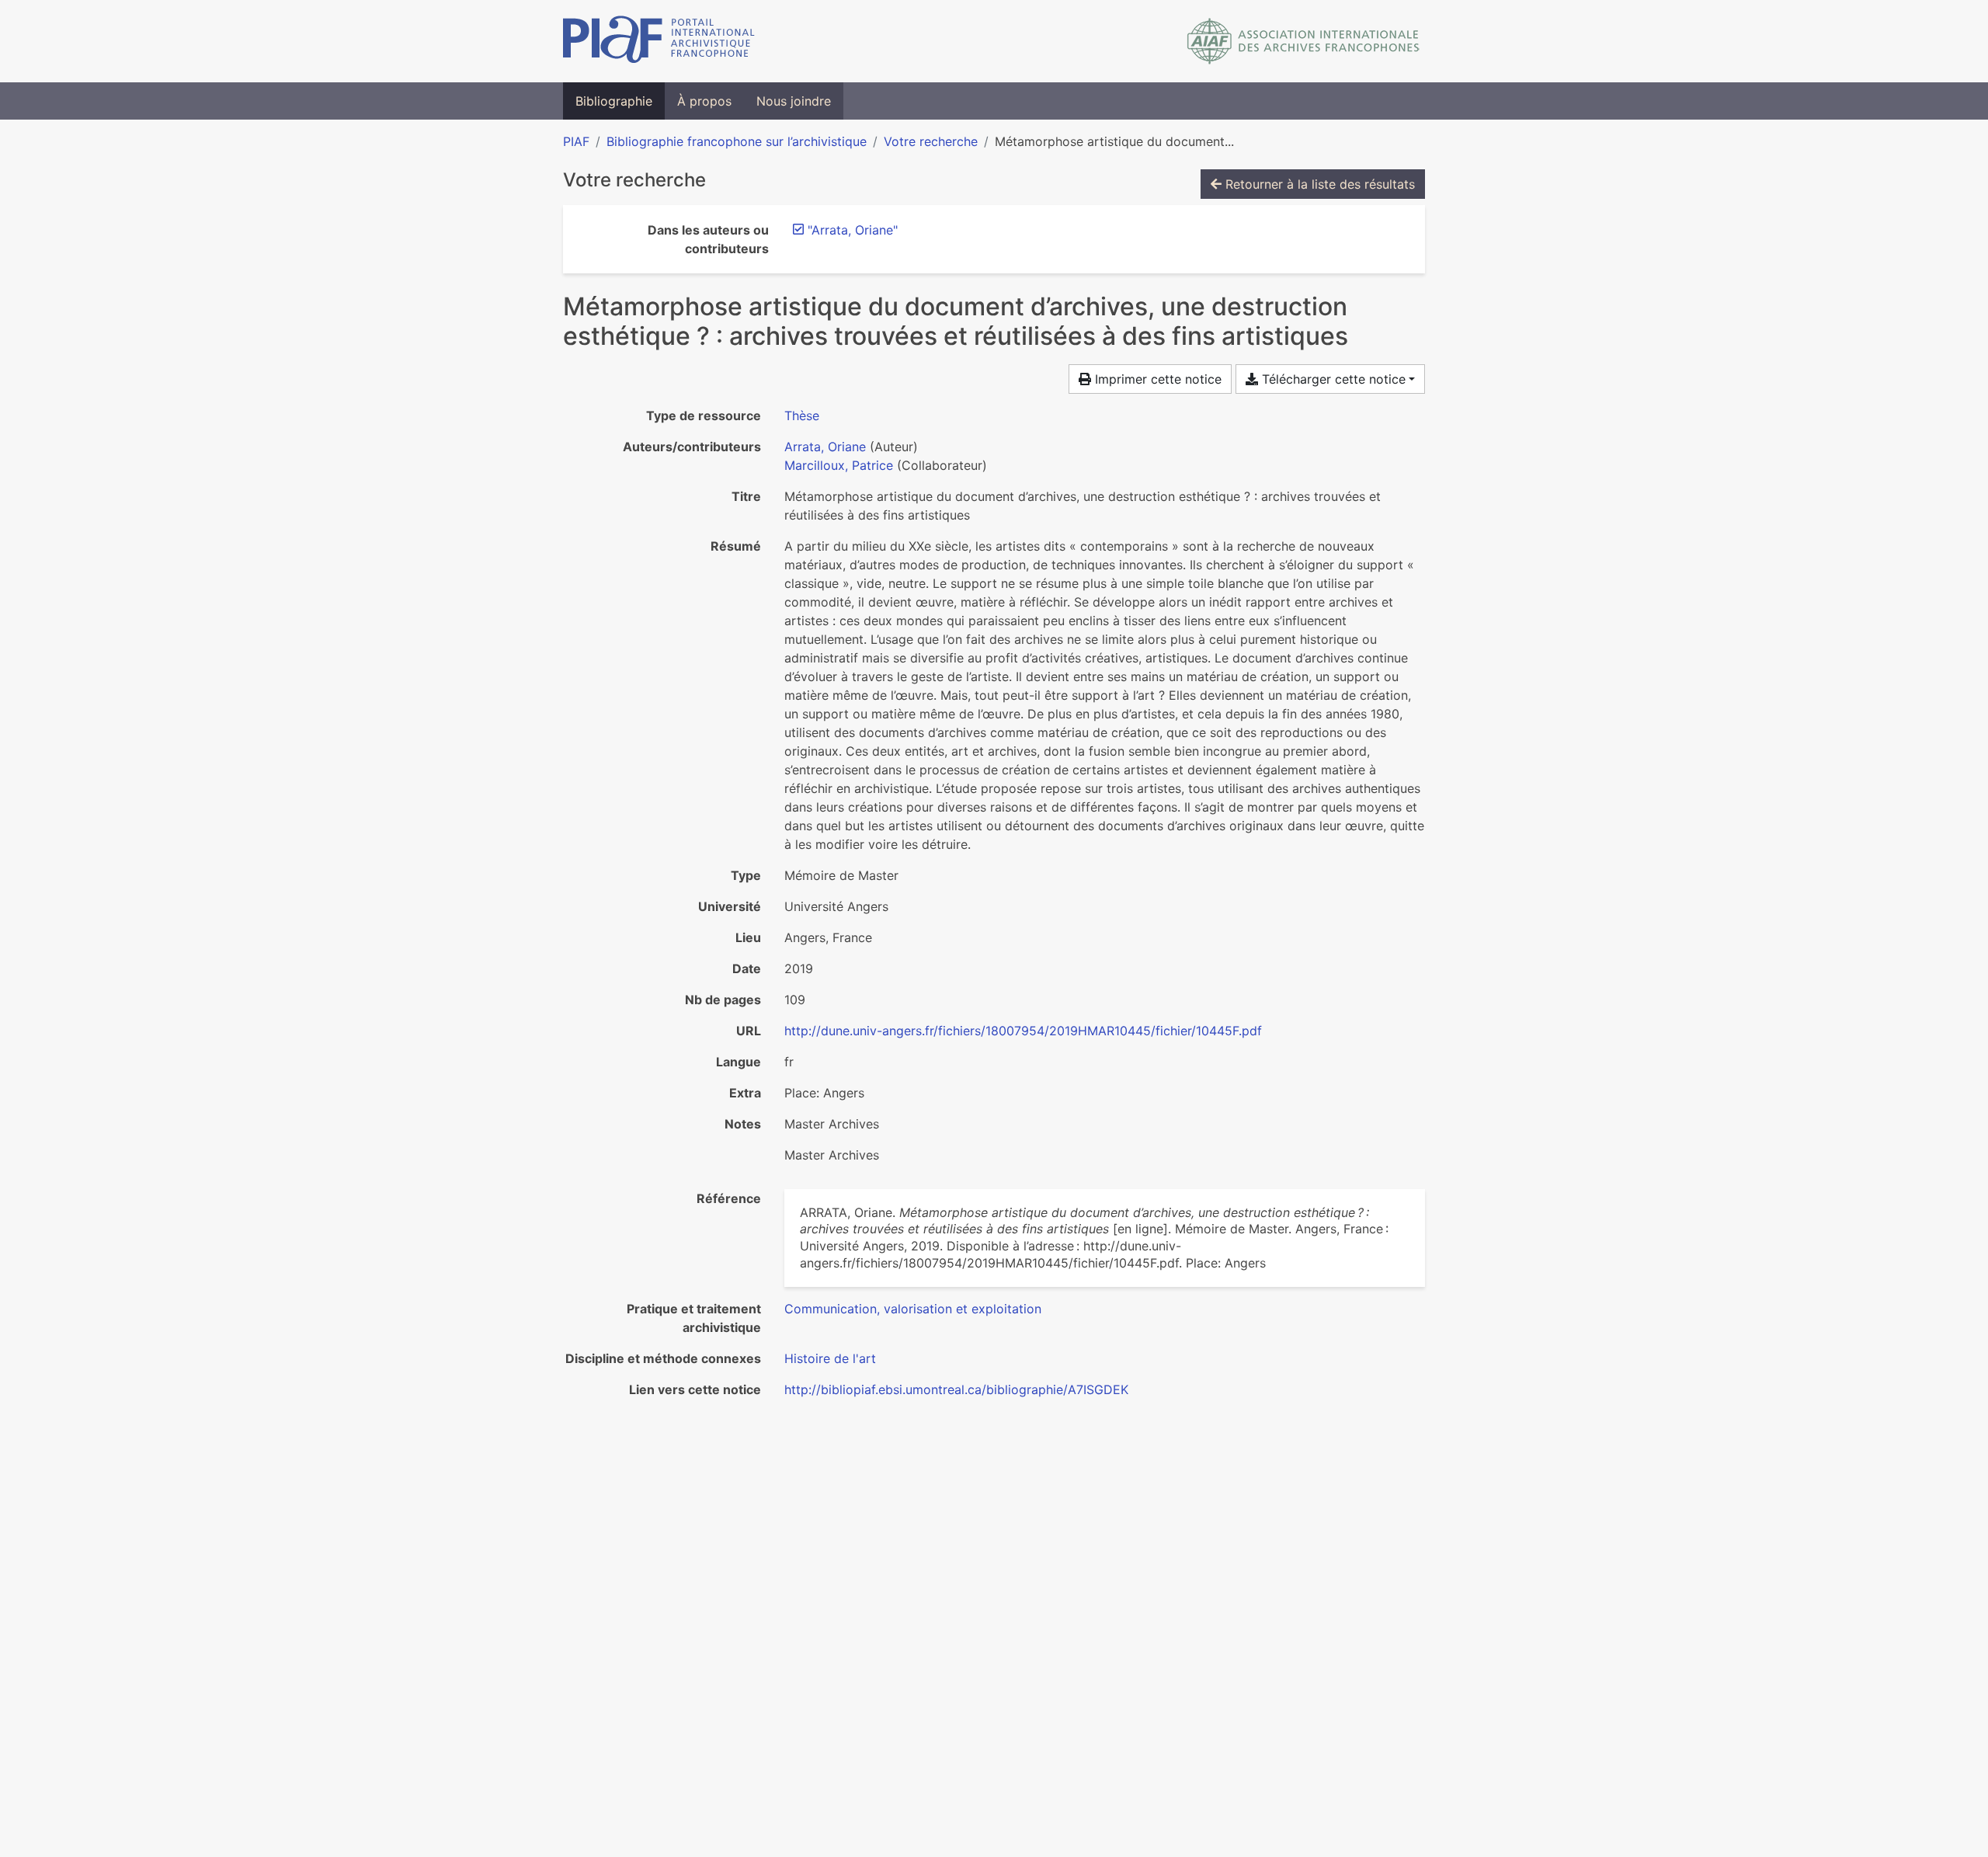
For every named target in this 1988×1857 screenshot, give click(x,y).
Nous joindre (794, 101)
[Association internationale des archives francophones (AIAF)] (1303, 41)
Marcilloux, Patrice (839, 465)
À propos (704, 101)
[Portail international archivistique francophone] (659, 41)
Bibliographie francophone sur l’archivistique (737, 141)
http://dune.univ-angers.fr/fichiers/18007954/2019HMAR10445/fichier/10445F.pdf (1023, 1031)
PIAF (576, 141)
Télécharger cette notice (1332, 379)
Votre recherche (931, 141)
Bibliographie (614, 101)
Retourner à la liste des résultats (1318, 184)
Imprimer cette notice (1156, 379)
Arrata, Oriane (825, 447)
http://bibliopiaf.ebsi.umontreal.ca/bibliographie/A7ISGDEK (956, 1389)
